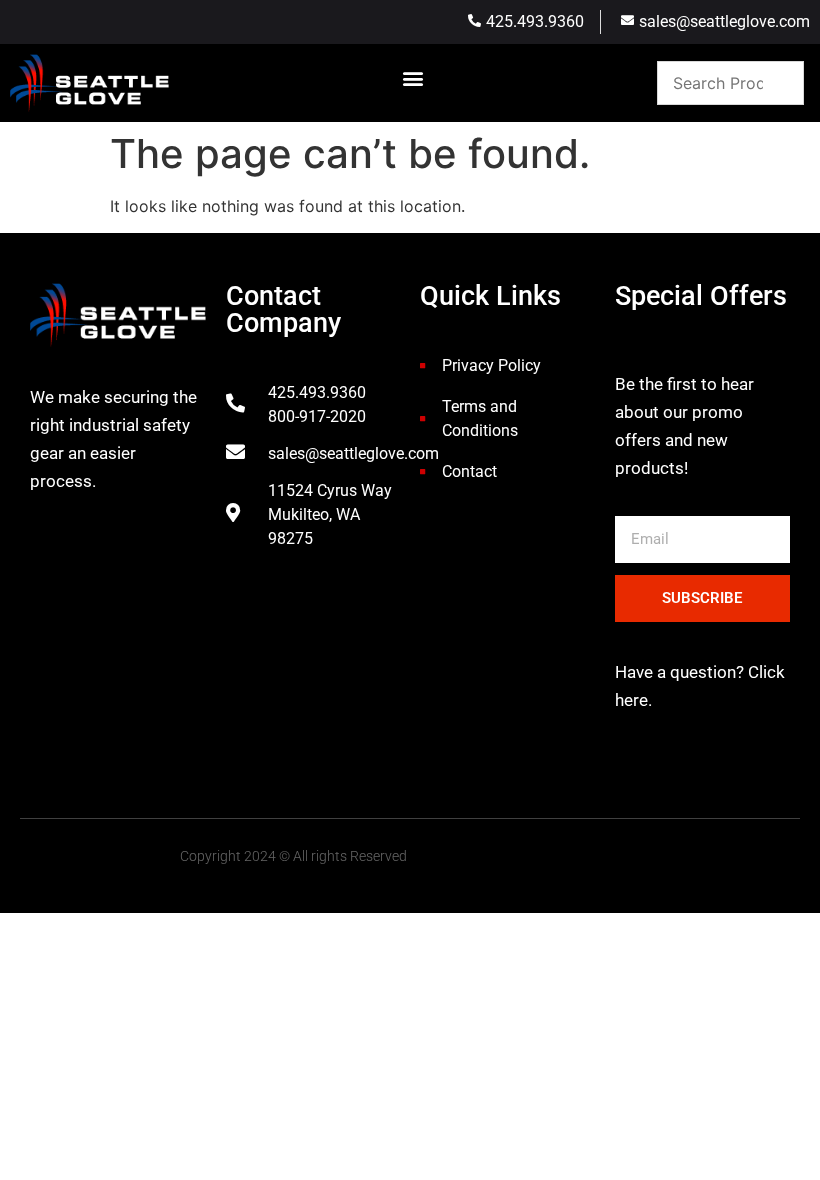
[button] (413, 78)
